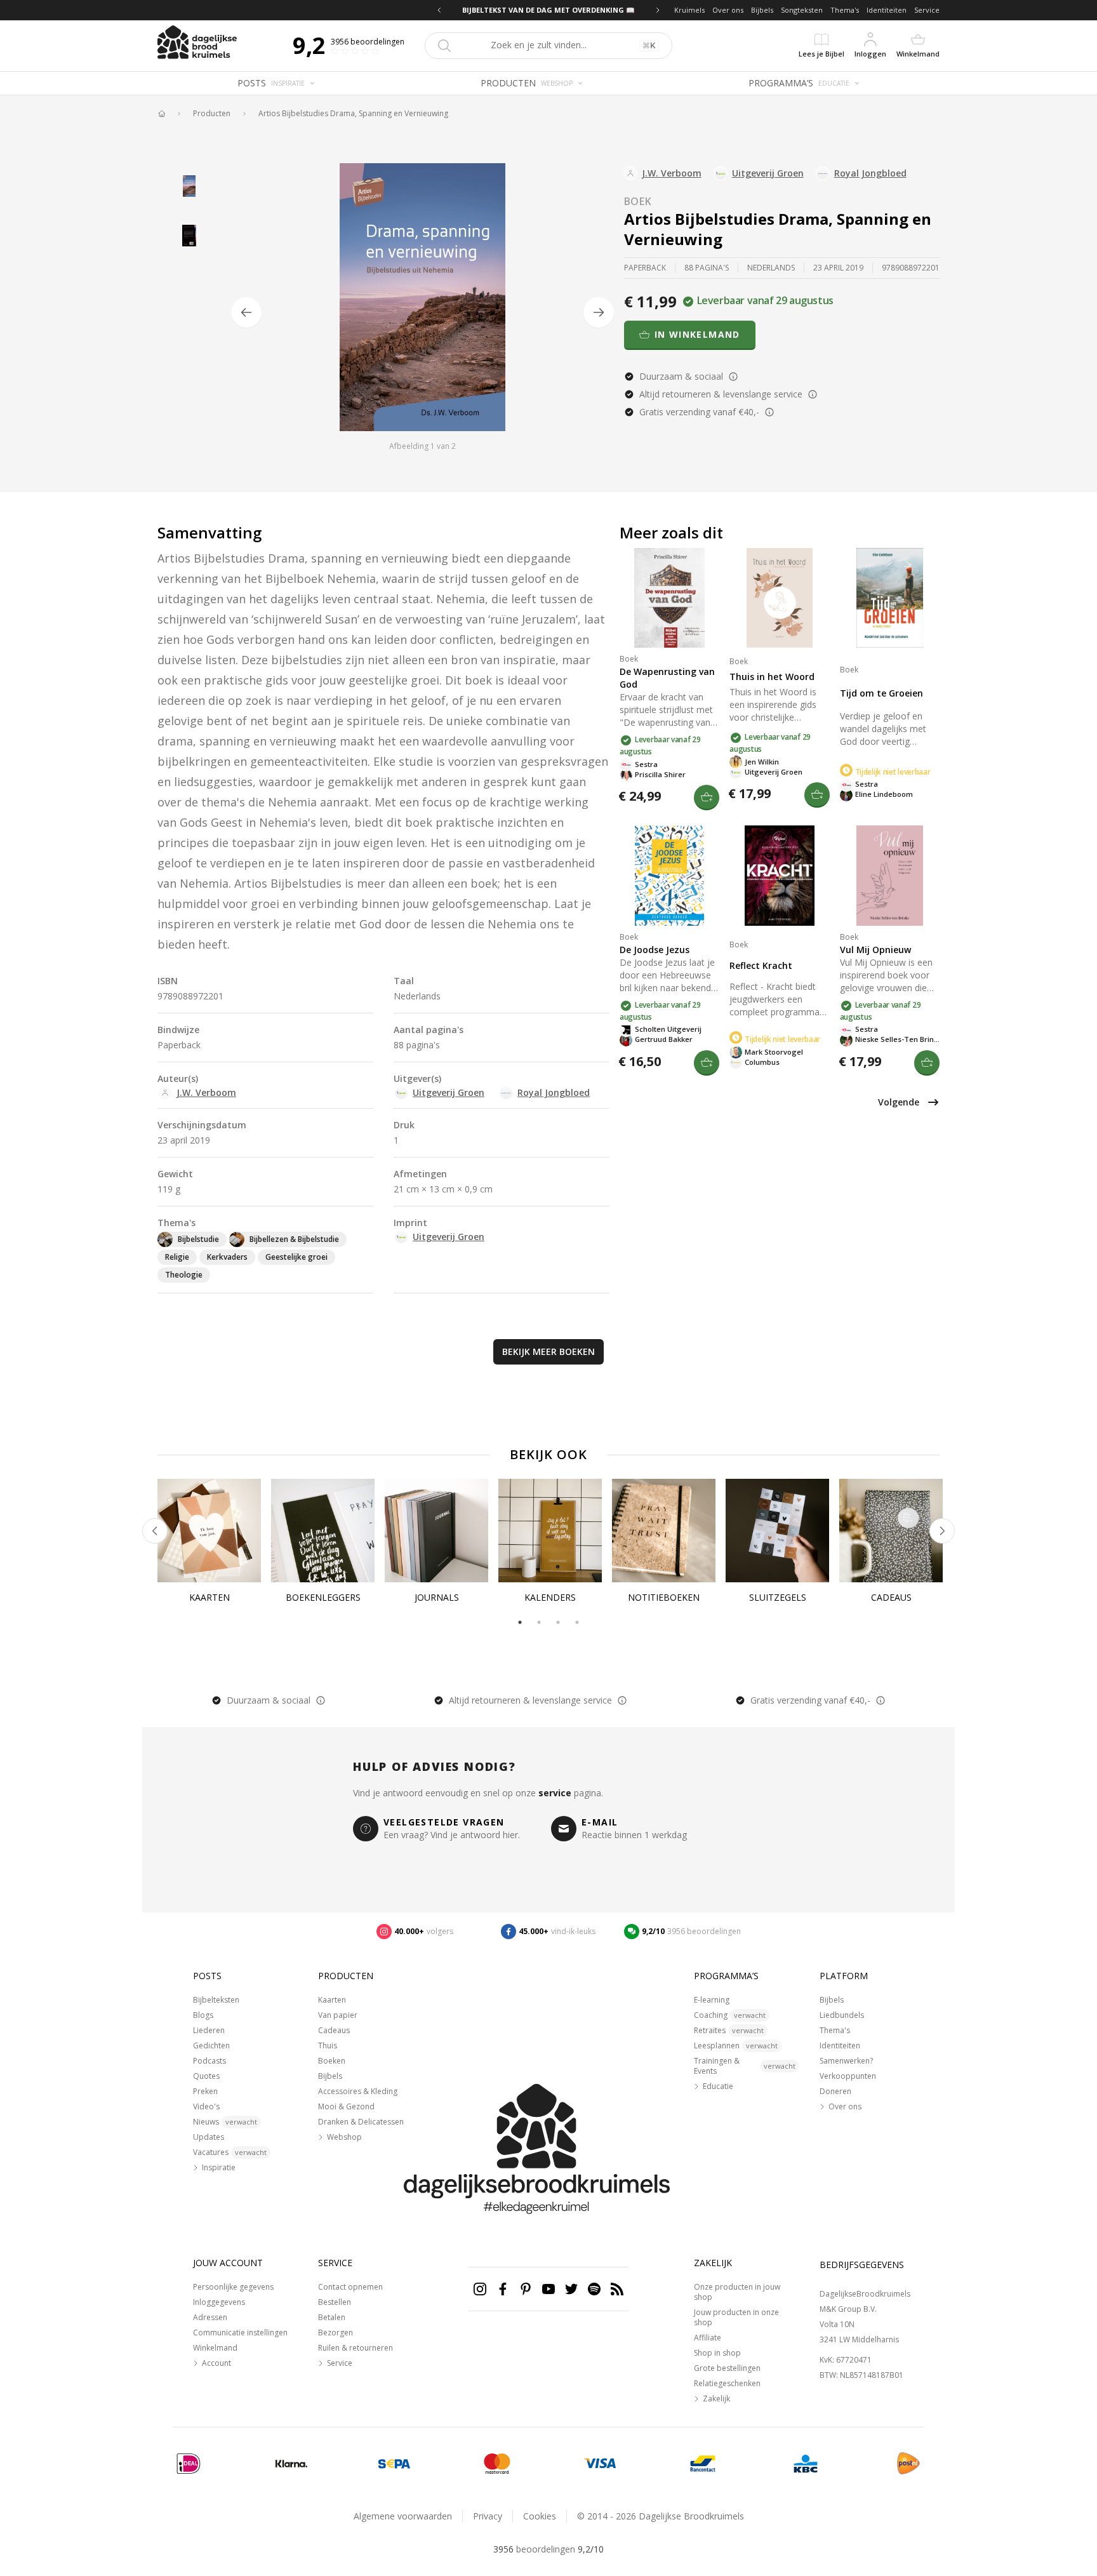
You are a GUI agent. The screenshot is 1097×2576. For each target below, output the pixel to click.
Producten (212, 114)
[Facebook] (503, 2289)
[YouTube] (548, 2289)
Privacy (488, 2516)
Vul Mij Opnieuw (875, 950)
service (555, 1793)
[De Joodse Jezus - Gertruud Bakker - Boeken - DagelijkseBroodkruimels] (669, 875)
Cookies (540, 2516)
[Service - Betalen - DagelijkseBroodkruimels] (189, 2464)
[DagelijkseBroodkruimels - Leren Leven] (161, 114)
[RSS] (617, 2289)
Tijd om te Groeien (881, 693)
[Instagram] (480, 2289)
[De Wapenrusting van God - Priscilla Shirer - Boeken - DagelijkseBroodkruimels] (669, 598)
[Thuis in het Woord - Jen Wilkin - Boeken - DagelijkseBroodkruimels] (779, 598)
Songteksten (802, 10)
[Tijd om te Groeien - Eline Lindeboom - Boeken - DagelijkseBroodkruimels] (890, 598)
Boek (638, 201)
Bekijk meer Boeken (548, 1351)
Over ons (728, 10)
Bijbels (762, 10)
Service (927, 10)
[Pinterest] (526, 2289)
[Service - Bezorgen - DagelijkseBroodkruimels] (908, 2464)
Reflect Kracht (761, 965)
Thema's (845, 10)
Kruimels (689, 10)
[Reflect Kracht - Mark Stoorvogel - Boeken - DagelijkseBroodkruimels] (779, 875)
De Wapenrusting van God (667, 678)
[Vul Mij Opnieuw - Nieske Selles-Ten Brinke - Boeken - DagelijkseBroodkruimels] (890, 875)
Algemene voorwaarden (403, 2516)
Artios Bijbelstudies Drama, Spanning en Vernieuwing (353, 114)
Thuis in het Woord (772, 677)
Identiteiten (887, 10)
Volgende (899, 1102)
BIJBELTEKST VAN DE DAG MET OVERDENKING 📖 (548, 10)
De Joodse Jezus (655, 950)
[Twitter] (571, 2289)
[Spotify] (594, 2289)
